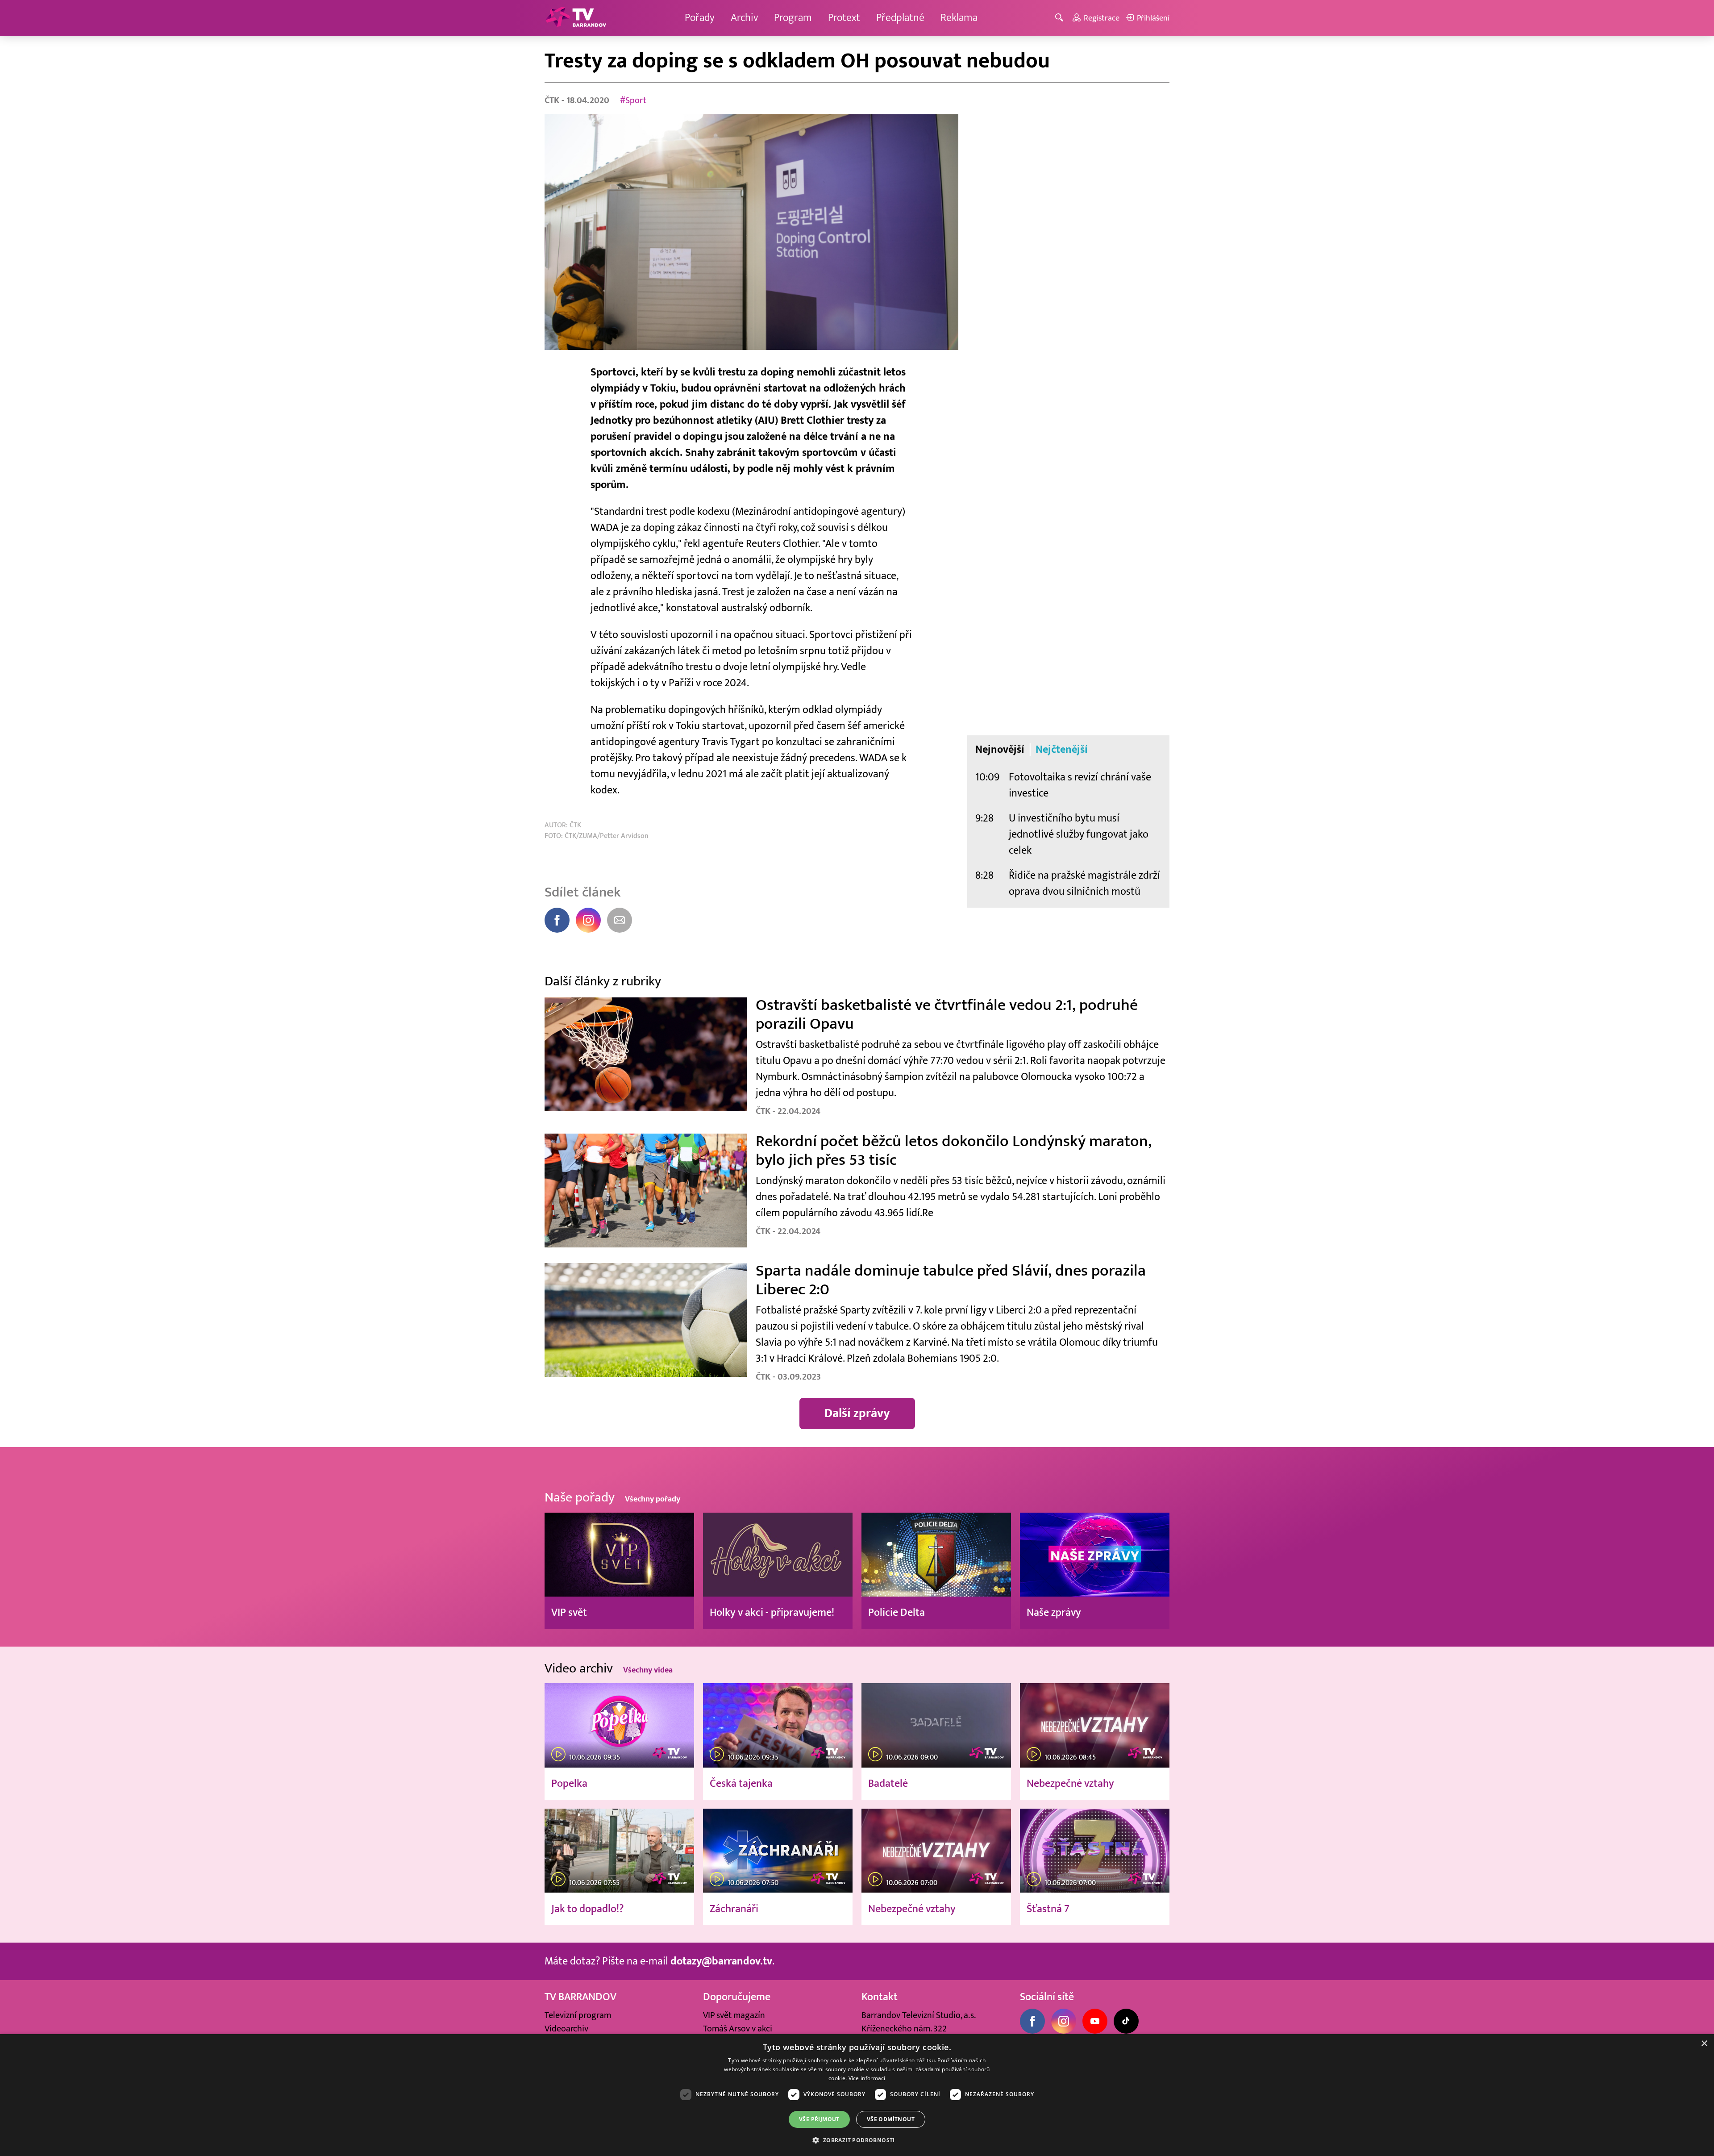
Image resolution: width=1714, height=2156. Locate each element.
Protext (844, 18)
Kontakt (880, 1997)
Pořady (700, 18)
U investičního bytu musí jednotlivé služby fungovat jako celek (1079, 834)
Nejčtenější (1062, 750)
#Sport (633, 100)
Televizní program (578, 2015)
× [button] (1704, 2044)
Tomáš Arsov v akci (738, 2029)
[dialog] (857, 2095)
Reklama (959, 18)
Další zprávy (857, 1413)
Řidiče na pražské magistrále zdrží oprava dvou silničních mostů (1084, 883)
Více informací (867, 2078)
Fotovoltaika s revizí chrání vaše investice (1080, 785)
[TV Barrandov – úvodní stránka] (576, 18)
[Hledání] (1061, 18)
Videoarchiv (566, 2029)
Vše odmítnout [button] (891, 2119)
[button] (857, 2140)
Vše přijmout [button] (819, 2119)
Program (793, 18)
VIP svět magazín (734, 2015)
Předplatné (900, 18)
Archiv (744, 18)
